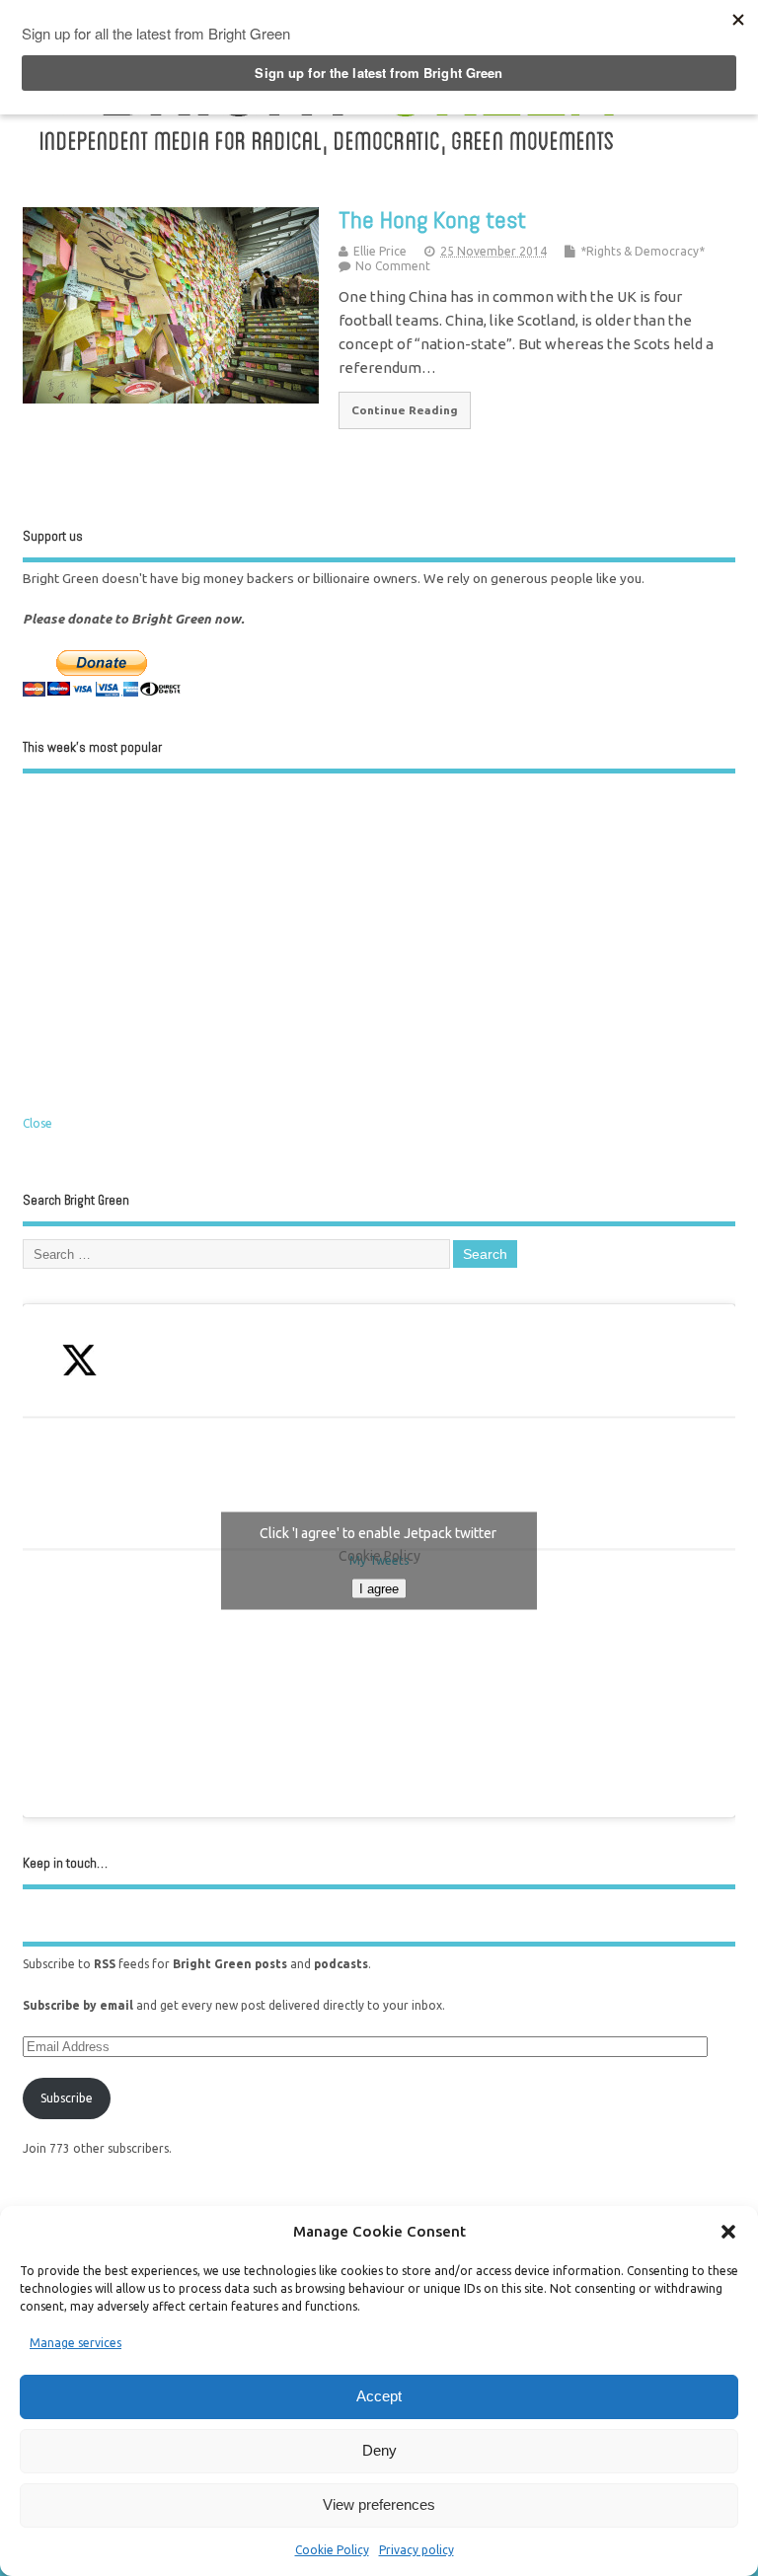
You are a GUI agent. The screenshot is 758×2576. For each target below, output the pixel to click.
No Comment (393, 266)
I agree (379, 1589)
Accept (379, 2396)
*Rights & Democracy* (643, 251)
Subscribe (67, 2098)
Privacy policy (417, 2550)
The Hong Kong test (432, 220)
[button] (728, 2232)
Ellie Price (380, 251)
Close (38, 1123)
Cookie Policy (332, 2550)
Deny (379, 2450)
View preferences (379, 2504)
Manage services (76, 2343)
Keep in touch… (65, 1863)
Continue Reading (405, 410)
